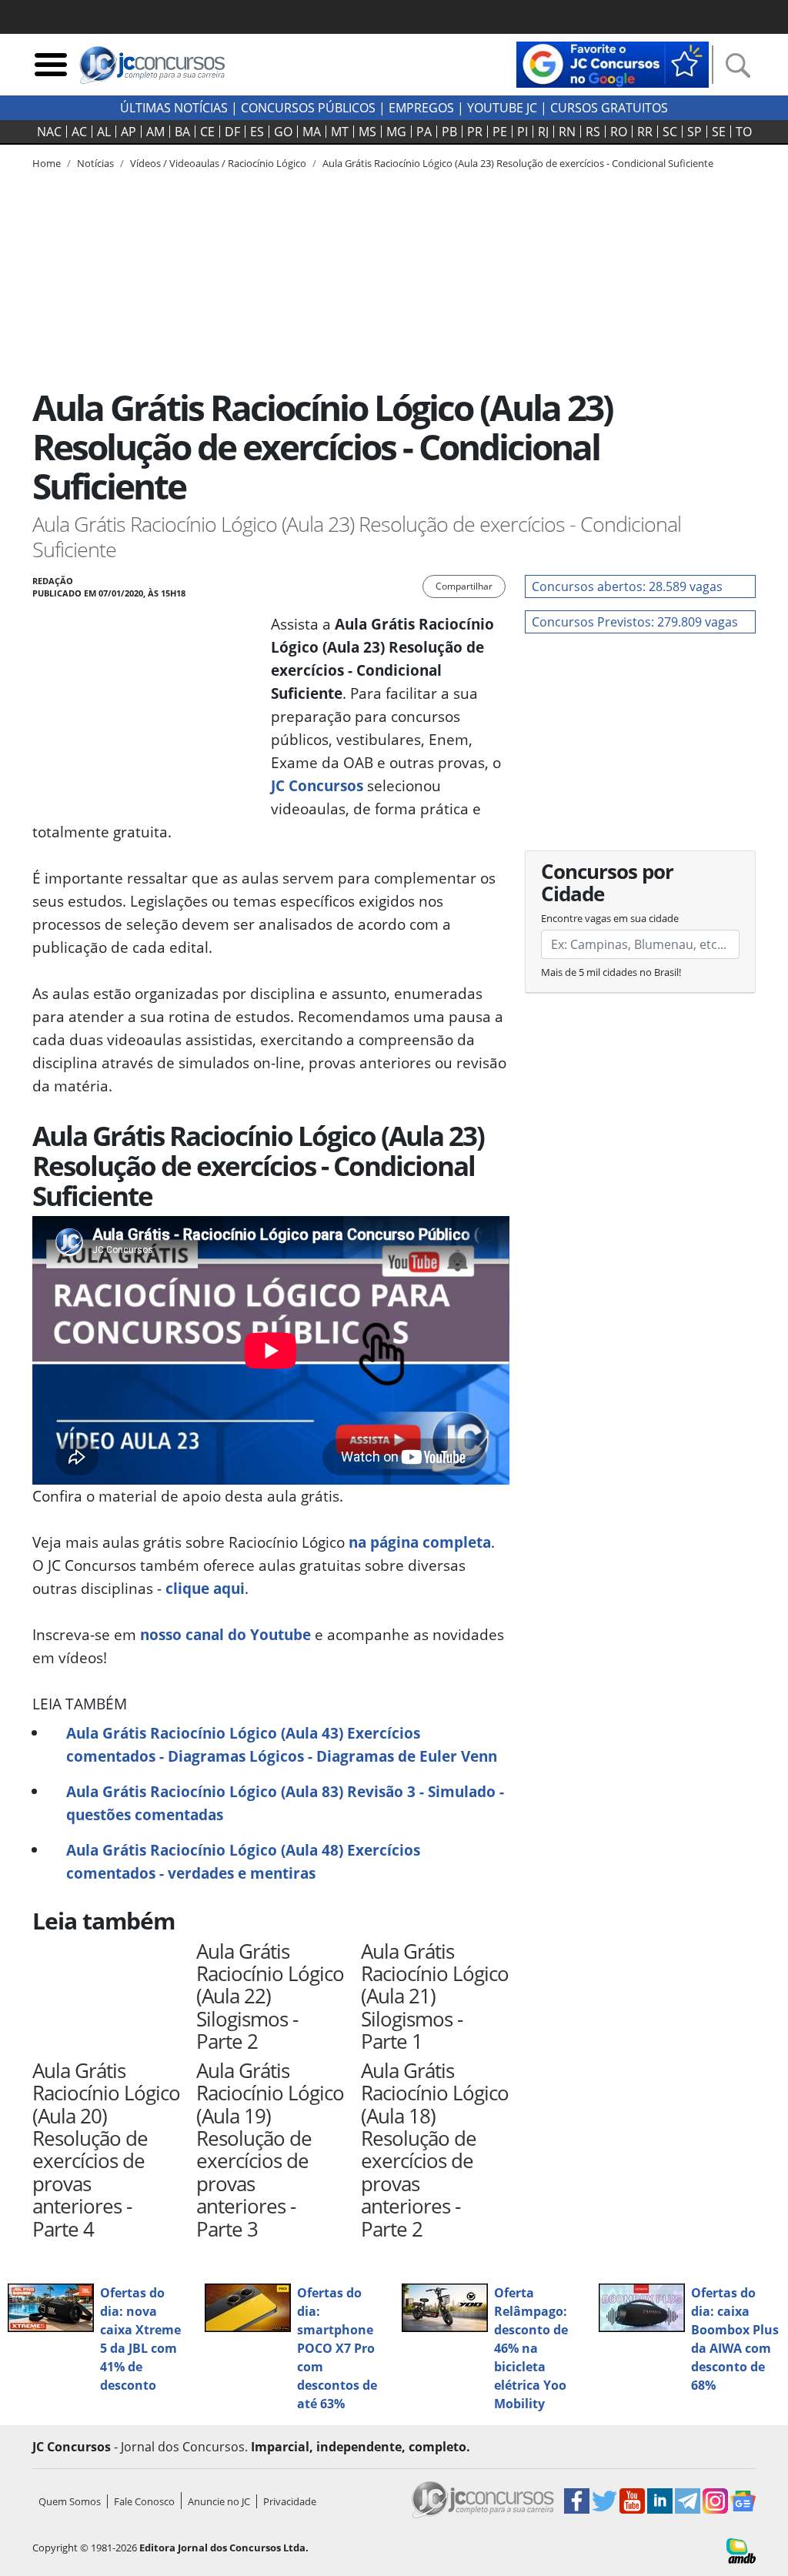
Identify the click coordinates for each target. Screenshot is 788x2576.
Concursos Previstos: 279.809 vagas (635, 622)
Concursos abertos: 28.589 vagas (627, 586)
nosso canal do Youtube (225, 1634)
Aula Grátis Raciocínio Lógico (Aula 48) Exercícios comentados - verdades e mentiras (243, 1861)
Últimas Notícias (174, 108)
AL (104, 132)
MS (367, 132)
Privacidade (290, 2501)
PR (475, 132)
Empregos (421, 108)
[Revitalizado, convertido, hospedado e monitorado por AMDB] (741, 2550)
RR (645, 132)
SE (719, 132)
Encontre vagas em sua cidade (610, 918)
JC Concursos (317, 785)
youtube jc (502, 108)
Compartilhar (464, 586)
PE (500, 132)
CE (207, 132)
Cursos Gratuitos (609, 108)
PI (523, 132)
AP (129, 132)
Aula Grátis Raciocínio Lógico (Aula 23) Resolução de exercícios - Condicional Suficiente (518, 163)
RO (619, 132)
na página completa (420, 1542)
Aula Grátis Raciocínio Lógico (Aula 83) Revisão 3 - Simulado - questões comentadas (285, 1803)
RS (593, 132)
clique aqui (205, 1588)
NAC (49, 132)
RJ (543, 132)
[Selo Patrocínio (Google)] (613, 63)
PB (449, 132)
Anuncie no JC (219, 2501)
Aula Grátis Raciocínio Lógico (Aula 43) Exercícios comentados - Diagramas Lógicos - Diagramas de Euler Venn (282, 1744)
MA (312, 132)
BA (182, 132)
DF (232, 132)
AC (79, 132)
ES (257, 132)
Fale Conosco (144, 2501)
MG (396, 132)
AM (155, 132)
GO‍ (283, 132)
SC (670, 132)
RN (567, 132)
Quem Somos (70, 2501)
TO (744, 132)
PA (424, 132)
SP (695, 132)
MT (340, 132)
